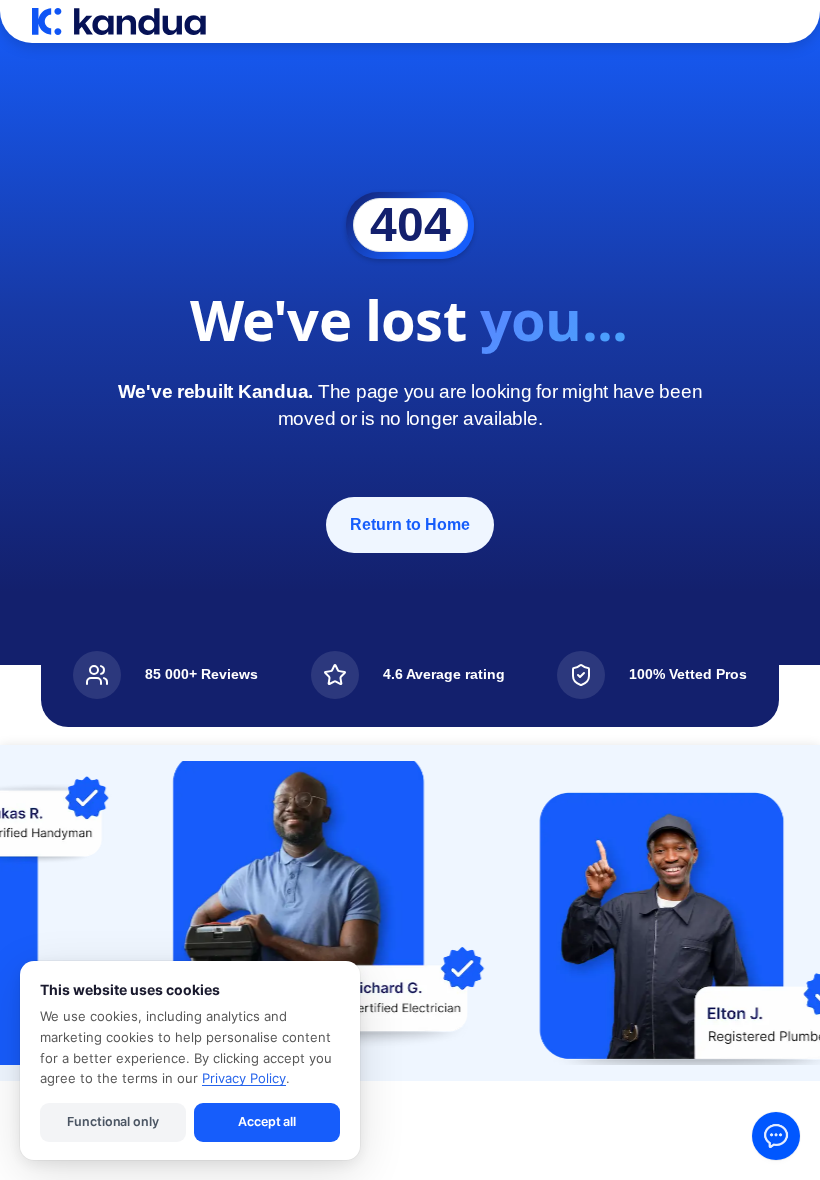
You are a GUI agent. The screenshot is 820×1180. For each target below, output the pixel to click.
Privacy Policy (244, 1078)
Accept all (267, 1121)
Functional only (112, 1121)
